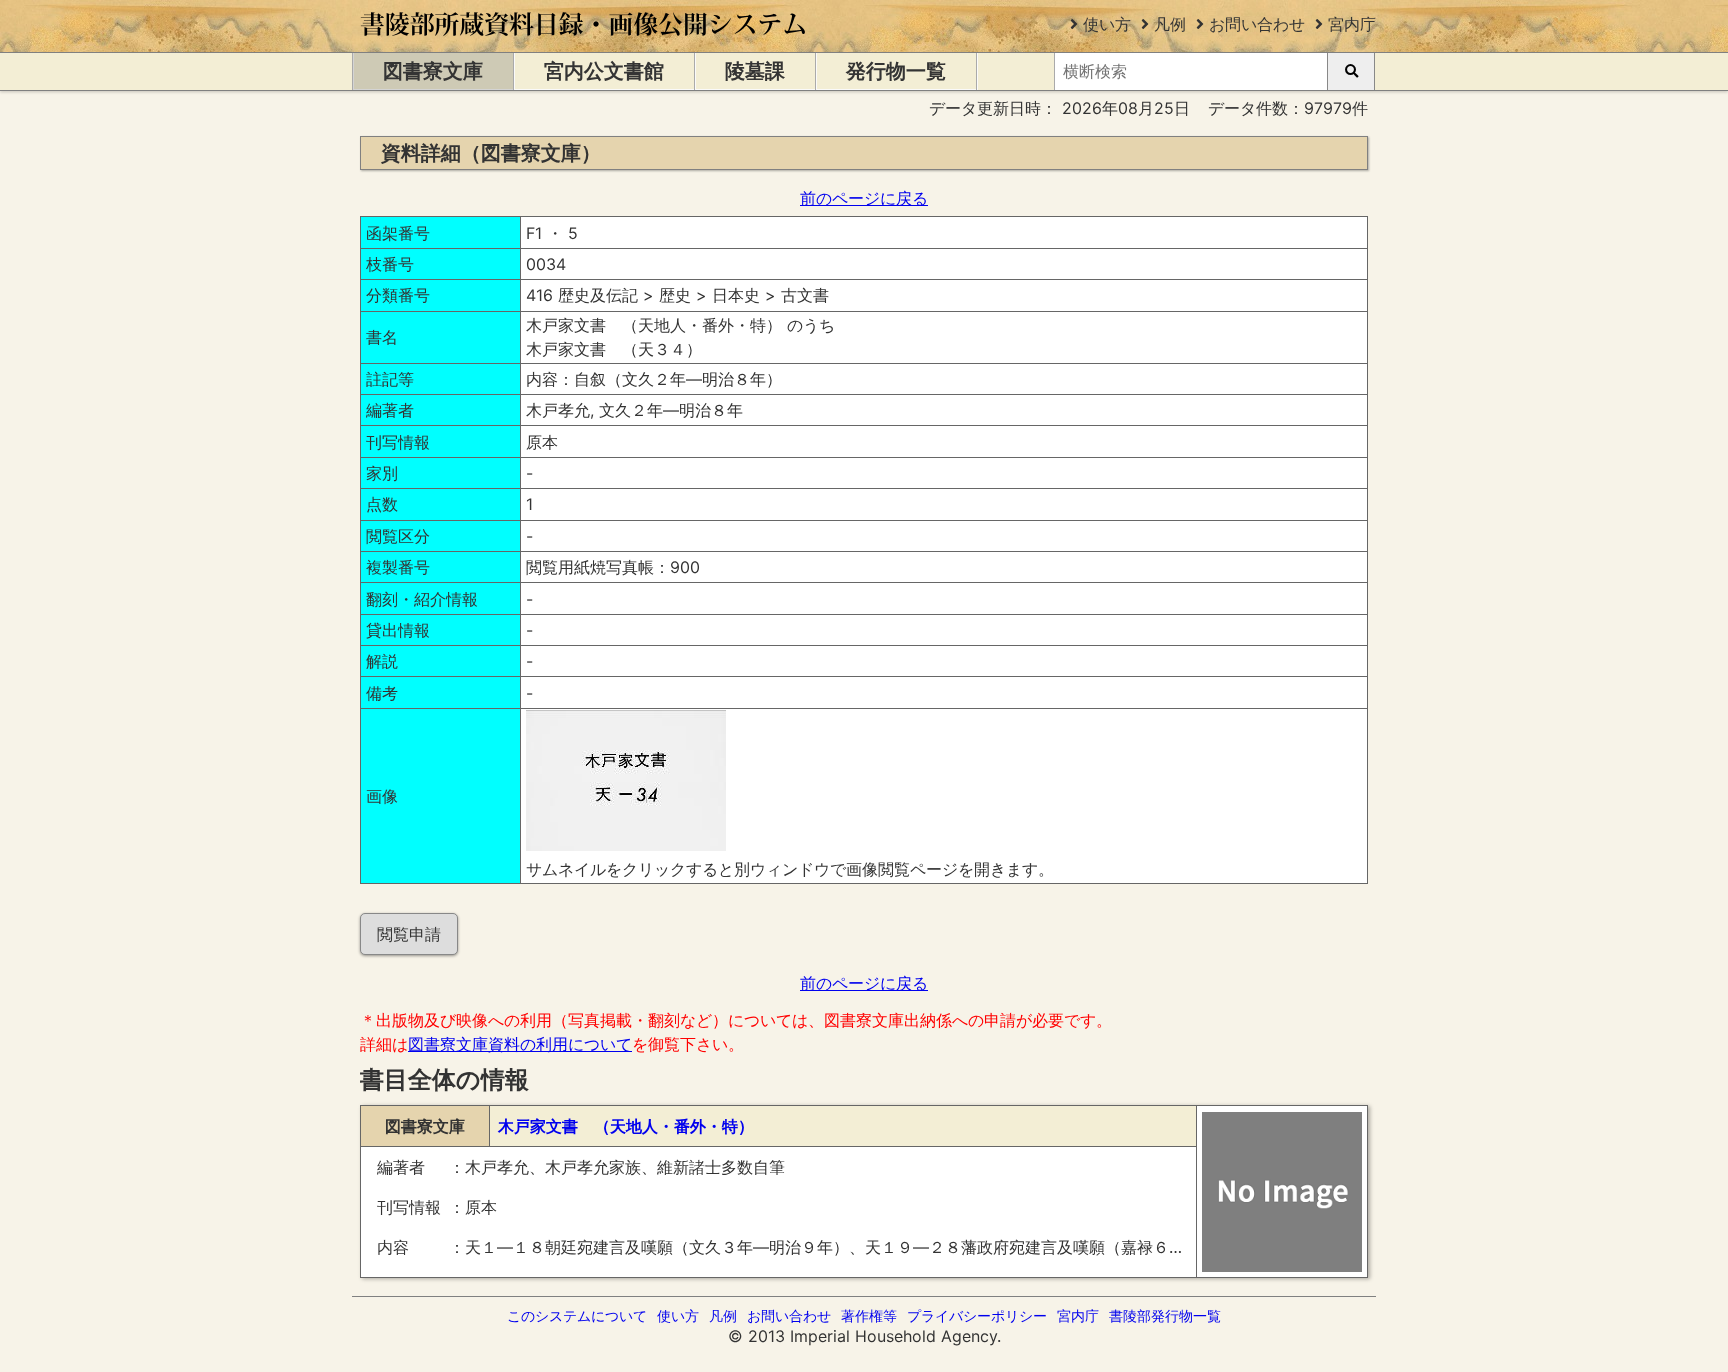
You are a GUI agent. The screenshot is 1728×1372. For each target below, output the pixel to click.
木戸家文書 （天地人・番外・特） (626, 1126)
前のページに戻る (864, 198)
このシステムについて (577, 1315)
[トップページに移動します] (584, 42)
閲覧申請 (409, 934)
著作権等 (869, 1315)
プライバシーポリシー (977, 1315)
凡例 (1170, 24)
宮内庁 (1352, 24)
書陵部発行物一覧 (1165, 1315)
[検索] (1351, 71)
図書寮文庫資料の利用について (520, 1044)
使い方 (1107, 24)
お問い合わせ (1257, 24)
